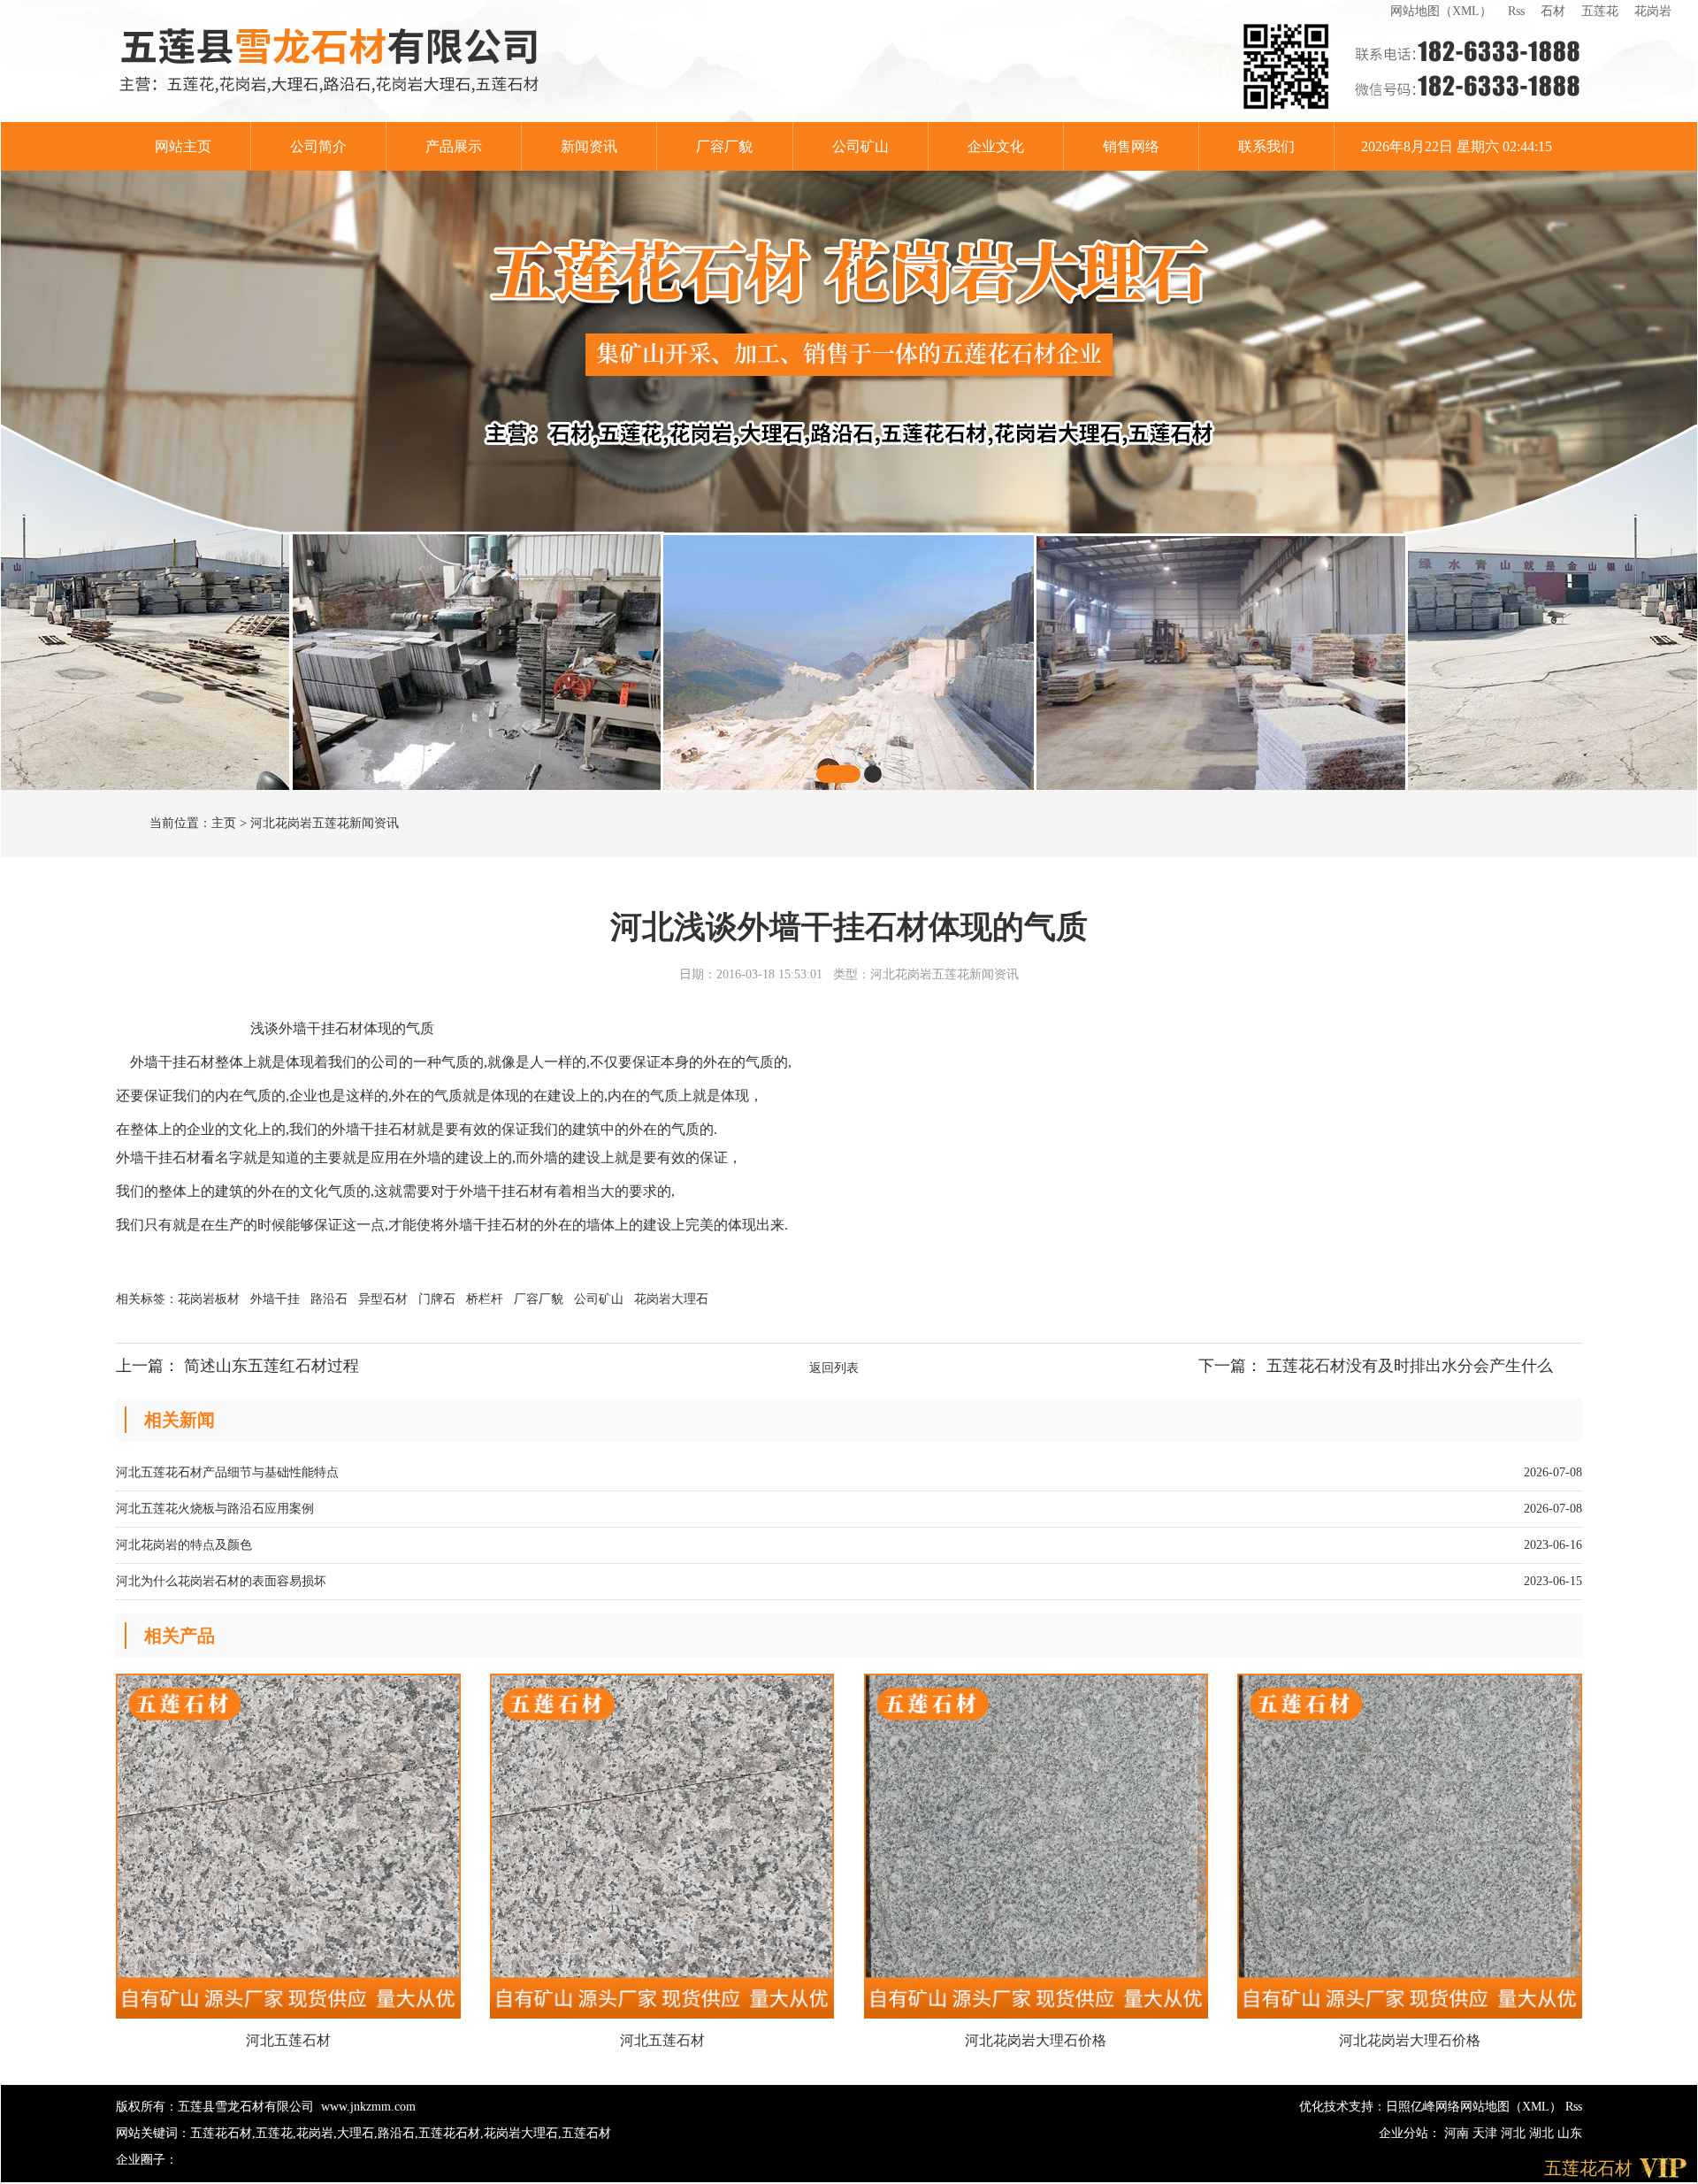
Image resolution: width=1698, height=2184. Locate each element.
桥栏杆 (486, 1299)
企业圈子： (147, 2160)
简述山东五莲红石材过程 (272, 1366)
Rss (1516, 11)
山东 (1570, 2133)
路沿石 (331, 1299)
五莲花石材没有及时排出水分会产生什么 (1410, 1366)
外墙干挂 (277, 1299)
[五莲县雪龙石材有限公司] (330, 61)
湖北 (1543, 2133)
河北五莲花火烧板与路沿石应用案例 (215, 1509)
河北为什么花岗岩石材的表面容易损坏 (221, 1581)
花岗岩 (1653, 11)
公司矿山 (860, 146)
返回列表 (834, 1368)
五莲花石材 (221, 2133)
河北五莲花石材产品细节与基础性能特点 (227, 1472)
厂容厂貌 (724, 146)
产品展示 (454, 146)
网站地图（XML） (1441, 11)
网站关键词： (153, 2133)
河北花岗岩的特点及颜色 (184, 1545)
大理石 (356, 2133)
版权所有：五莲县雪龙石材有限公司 (215, 2107)
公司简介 (318, 146)
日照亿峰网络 (1423, 2107)
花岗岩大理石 (671, 1299)
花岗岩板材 (210, 1299)
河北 (1515, 2133)
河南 (1458, 2133)
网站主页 (183, 146)
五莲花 (1600, 11)
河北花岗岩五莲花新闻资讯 (325, 823)
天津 (1487, 2133)
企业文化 (996, 146)
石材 (1553, 11)
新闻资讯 (589, 146)
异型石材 (385, 1299)
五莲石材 (586, 2133)
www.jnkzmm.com (368, 2107)
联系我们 (1266, 146)
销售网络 (1131, 146)
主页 (224, 823)
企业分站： (1410, 2133)
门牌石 (439, 1299)
